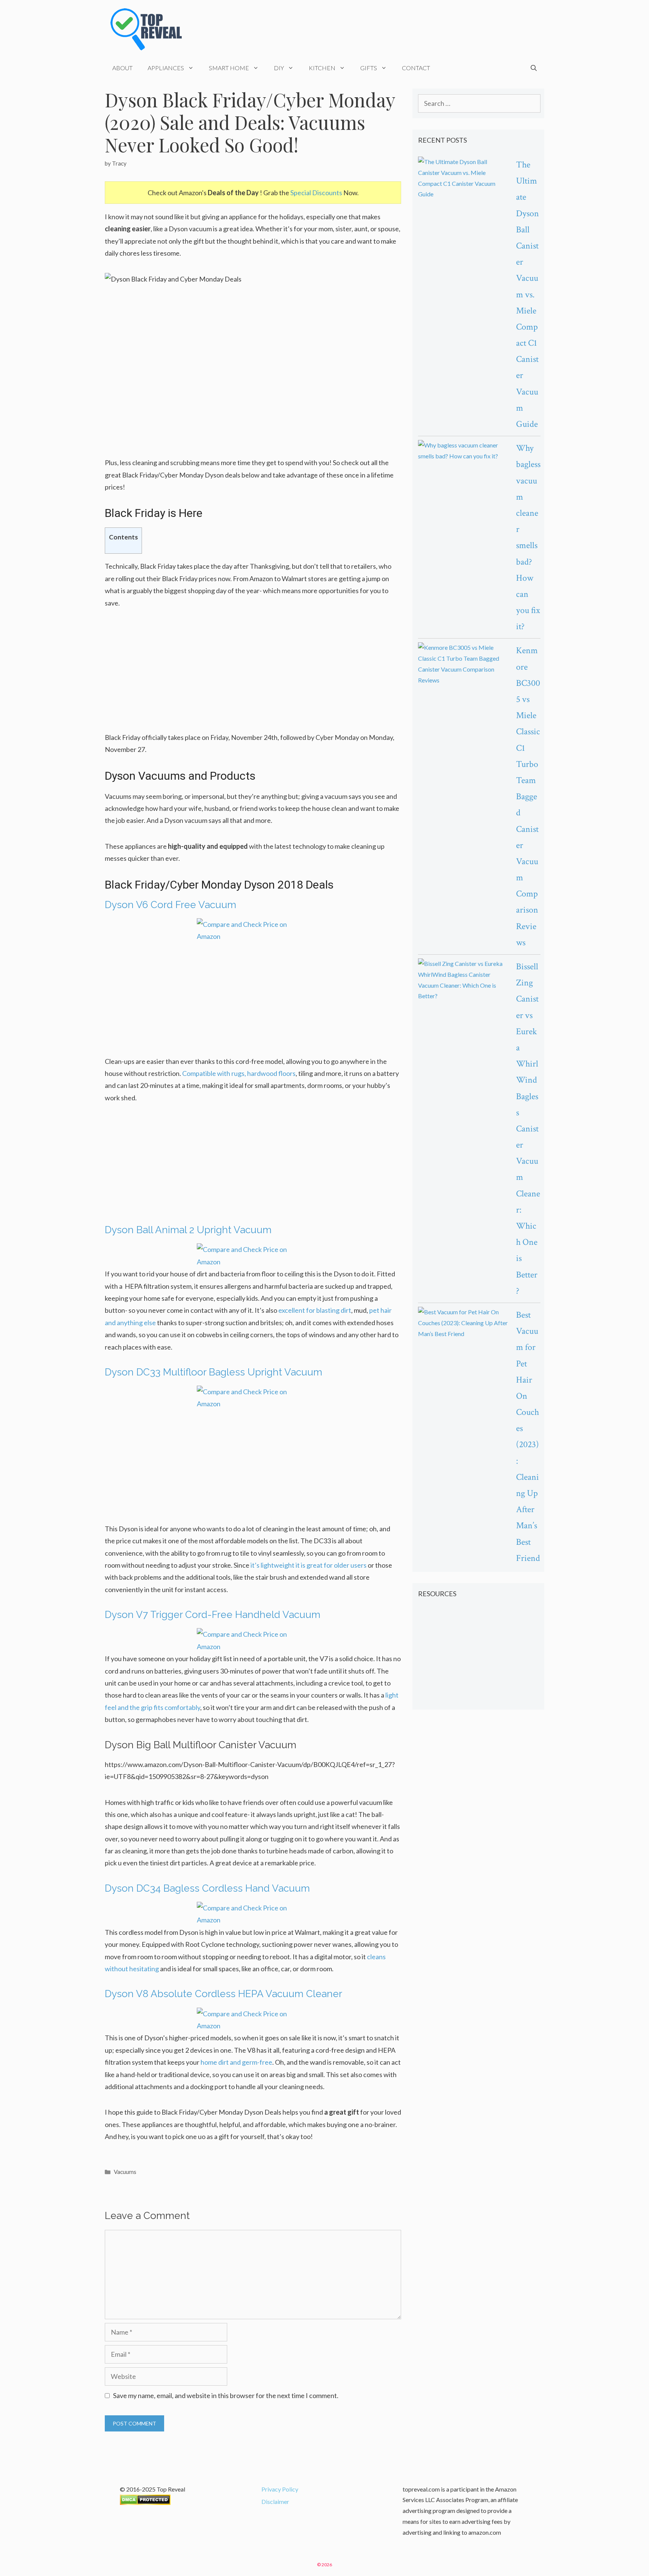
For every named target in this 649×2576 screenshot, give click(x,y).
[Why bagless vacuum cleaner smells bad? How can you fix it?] (463, 451)
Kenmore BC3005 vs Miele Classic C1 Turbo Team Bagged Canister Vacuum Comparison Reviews (528, 796)
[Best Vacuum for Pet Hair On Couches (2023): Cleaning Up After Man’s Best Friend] (463, 1323)
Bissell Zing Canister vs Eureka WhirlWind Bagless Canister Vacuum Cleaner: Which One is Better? (528, 1129)
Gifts (369, 68)
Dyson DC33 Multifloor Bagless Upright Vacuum (214, 1372)
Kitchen (322, 68)
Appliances (166, 68)
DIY (279, 68)
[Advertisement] (253, 675)
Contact (416, 68)
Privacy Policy (280, 2489)
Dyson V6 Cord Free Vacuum (171, 905)
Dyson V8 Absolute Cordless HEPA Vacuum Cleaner (223, 1994)
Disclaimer (275, 2501)
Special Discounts (316, 193)
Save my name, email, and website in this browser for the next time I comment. (226, 2395)
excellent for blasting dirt (315, 1310)
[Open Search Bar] (534, 68)
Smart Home (229, 68)
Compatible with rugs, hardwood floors (239, 1073)
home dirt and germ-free (236, 2062)
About (122, 68)
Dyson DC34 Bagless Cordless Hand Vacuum (207, 1888)
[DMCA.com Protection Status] (145, 2503)
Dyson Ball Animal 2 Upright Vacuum (188, 1230)
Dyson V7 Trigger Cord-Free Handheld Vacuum (213, 1615)
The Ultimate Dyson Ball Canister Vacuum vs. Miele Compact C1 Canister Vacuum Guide (528, 294)
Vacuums (125, 2172)
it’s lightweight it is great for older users (309, 1565)
